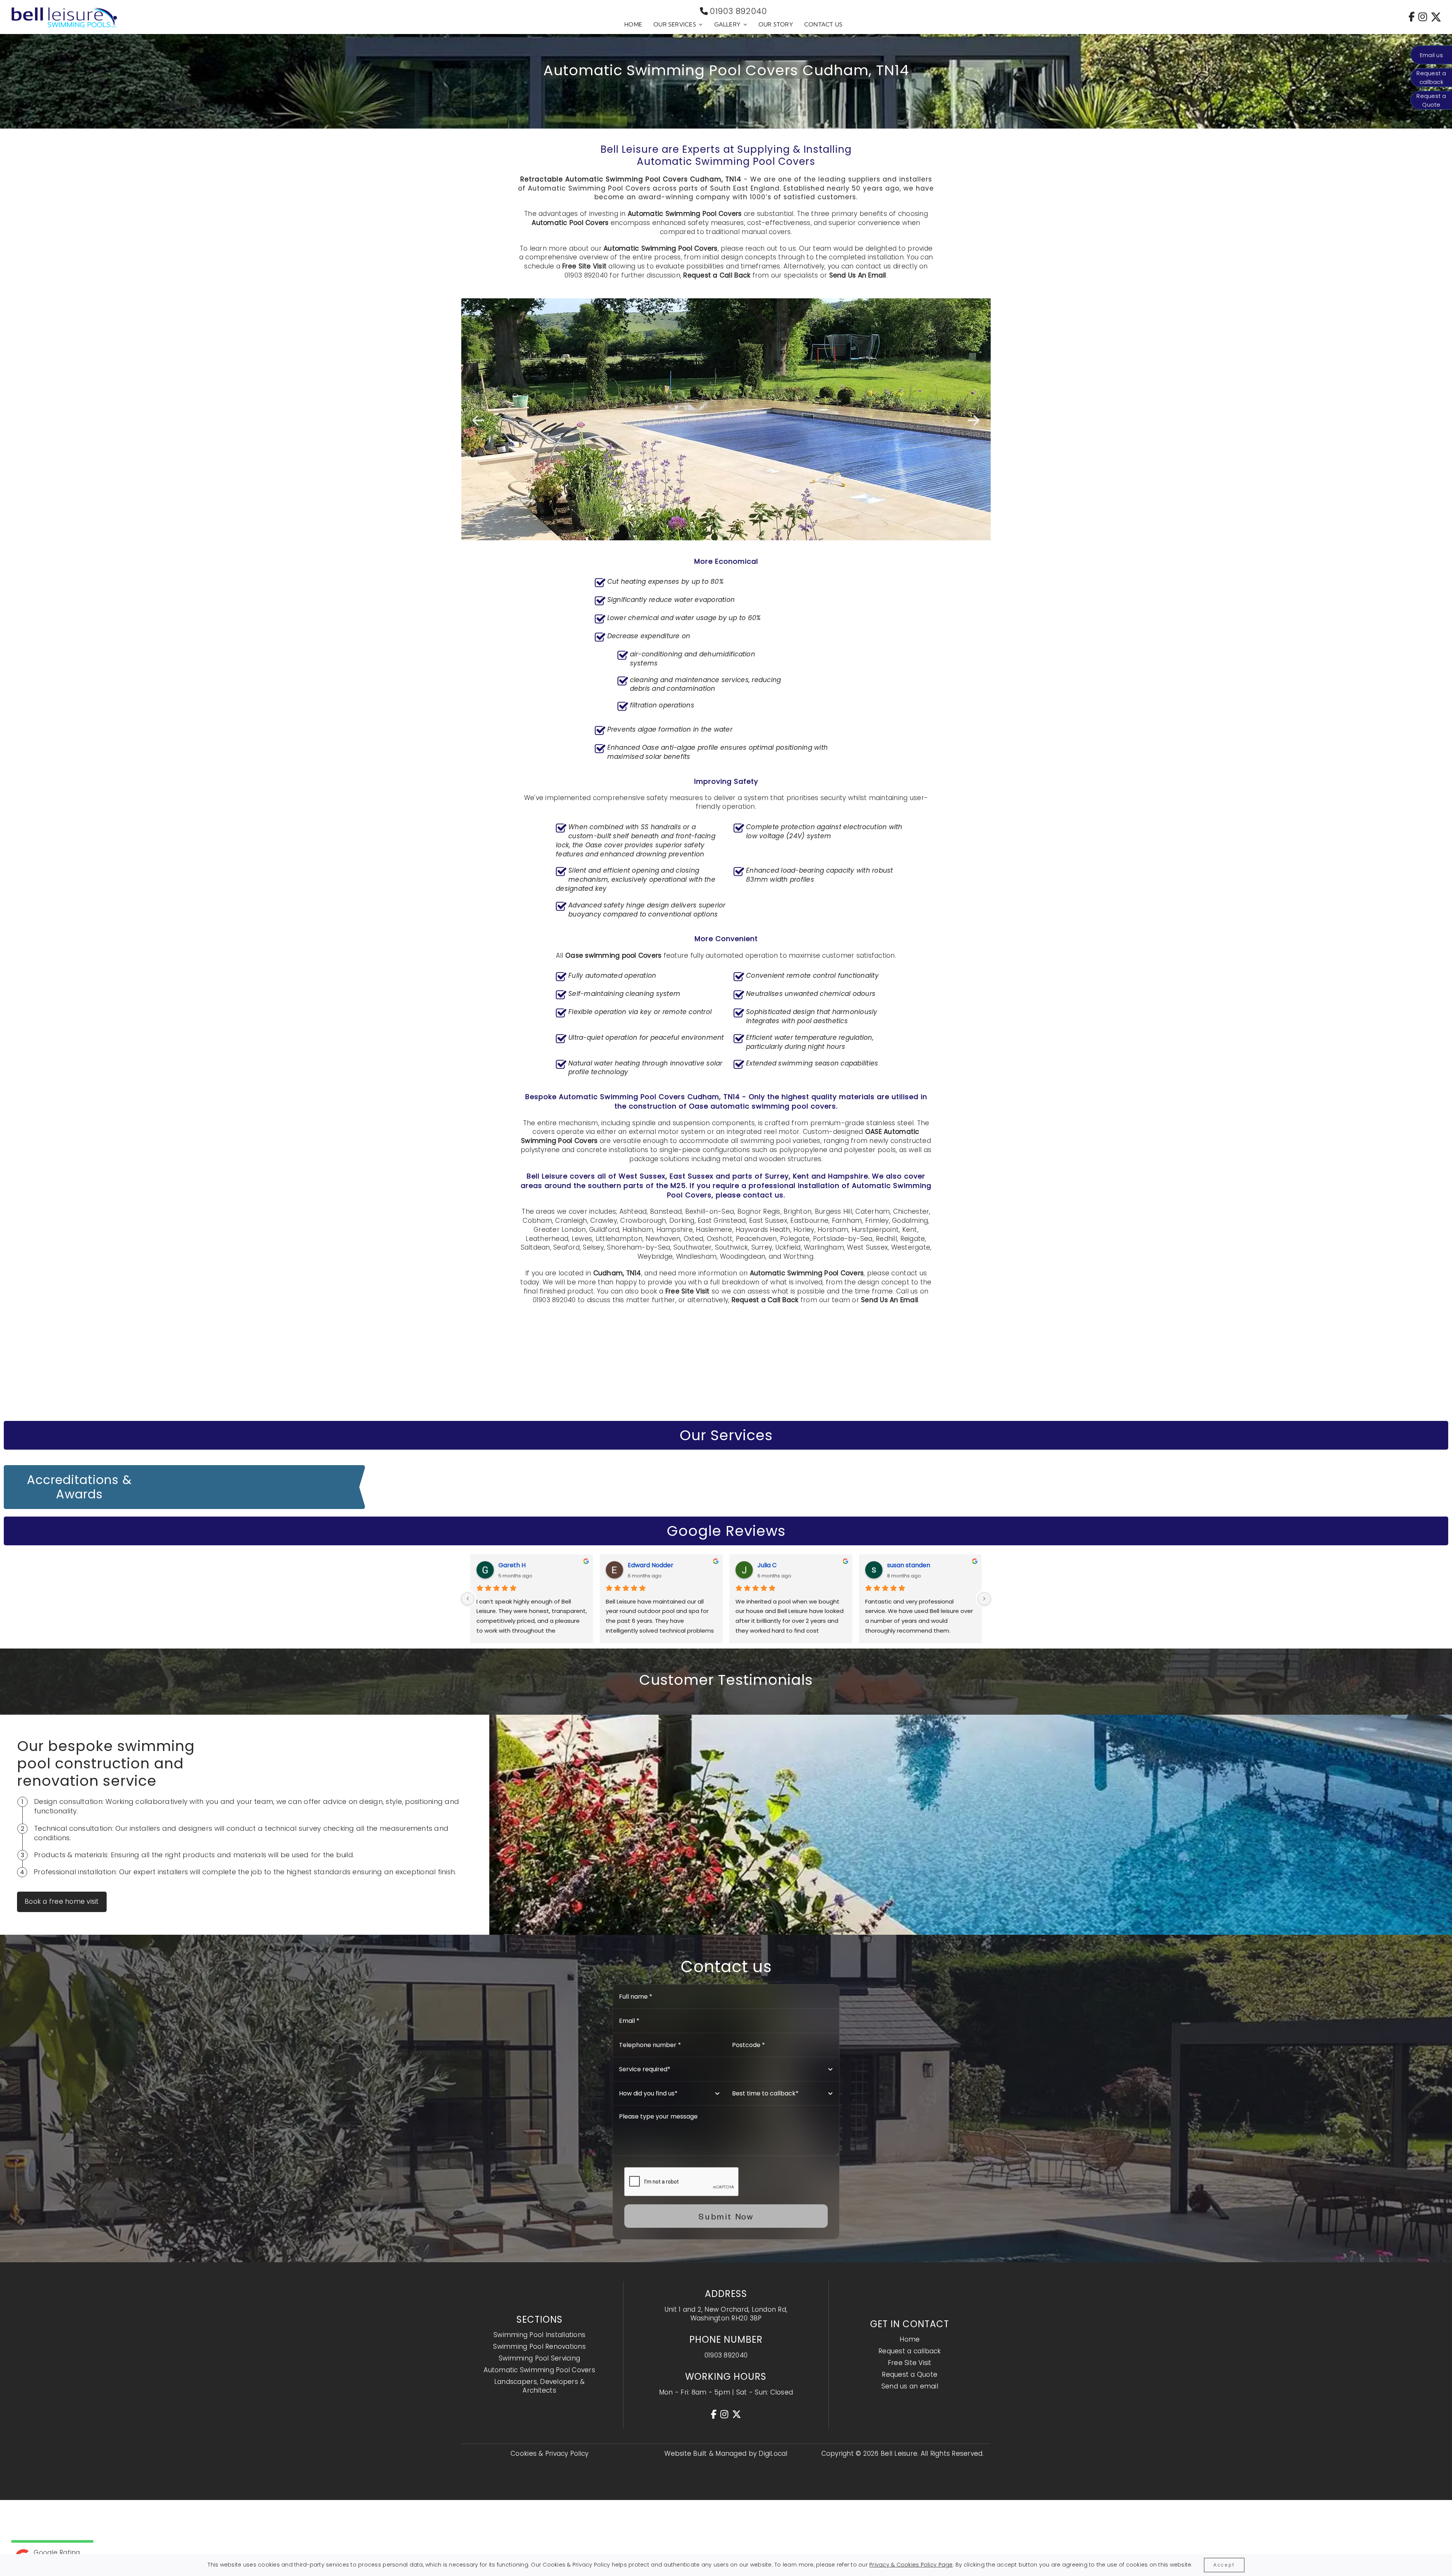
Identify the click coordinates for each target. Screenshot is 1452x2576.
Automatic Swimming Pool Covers (539, 2370)
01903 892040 (738, 11)
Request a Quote (910, 2374)
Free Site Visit (584, 266)
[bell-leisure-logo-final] (64, 10)
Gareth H (512, 1565)
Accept (1224, 2565)
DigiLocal (773, 2453)
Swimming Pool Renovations (539, 2346)
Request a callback (910, 2351)
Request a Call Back (717, 275)
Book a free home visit (62, 1901)
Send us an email (910, 2386)
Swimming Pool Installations (539, 2335)
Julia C (767, 1565)
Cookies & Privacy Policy (549, 2453)
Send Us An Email (858, 275)
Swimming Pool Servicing (539, 2358)
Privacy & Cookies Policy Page (911, 2565)
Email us (1431, 55)
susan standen (909, 1565)
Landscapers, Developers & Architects (539, 2386)
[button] (478, 420)
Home (910, 2339)
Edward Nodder (651, 1565)
